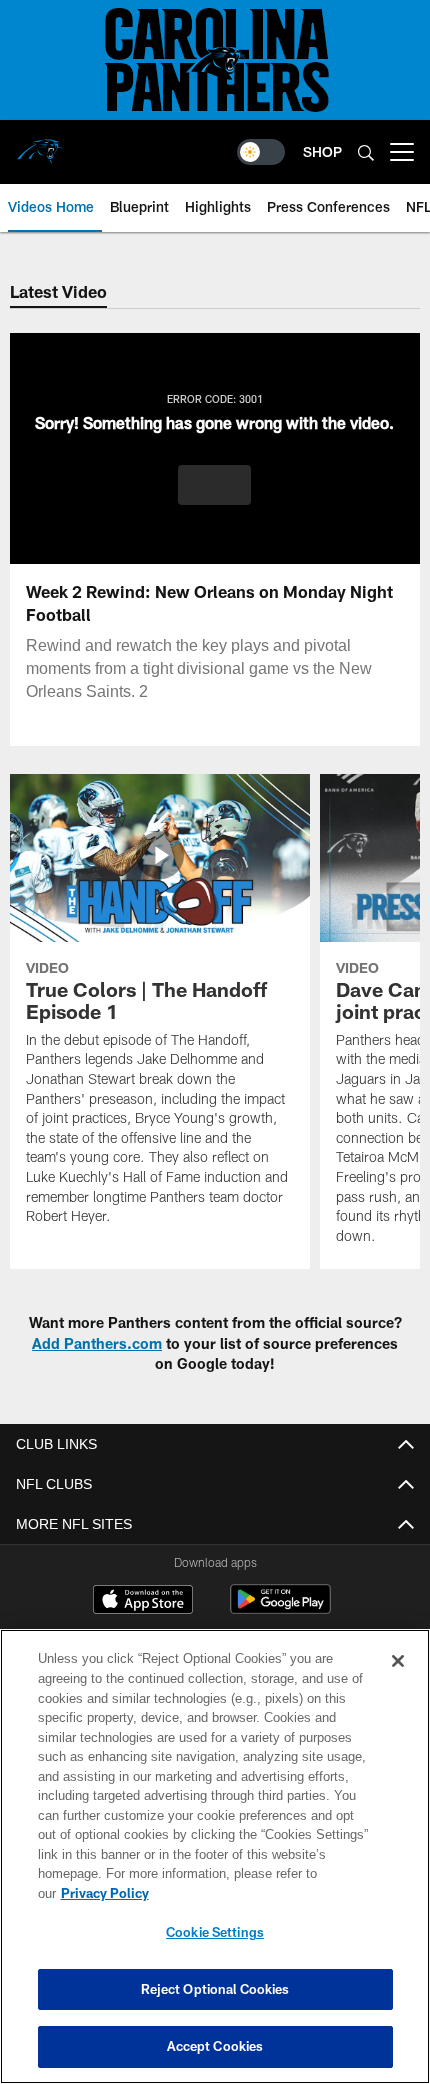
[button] (214, 485)
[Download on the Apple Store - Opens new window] (143, 1602)
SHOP (322, 151)
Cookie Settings (215, 1932)
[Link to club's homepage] (40, 144)
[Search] (366, 152)
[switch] (261, 152)
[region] (215, 1866)
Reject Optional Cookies (215, 1989)
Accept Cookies (215, 2046)
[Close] (398, 1681)
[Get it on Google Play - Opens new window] (280, 1609)
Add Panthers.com (97, 1343)
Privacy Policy (259, 1893)
